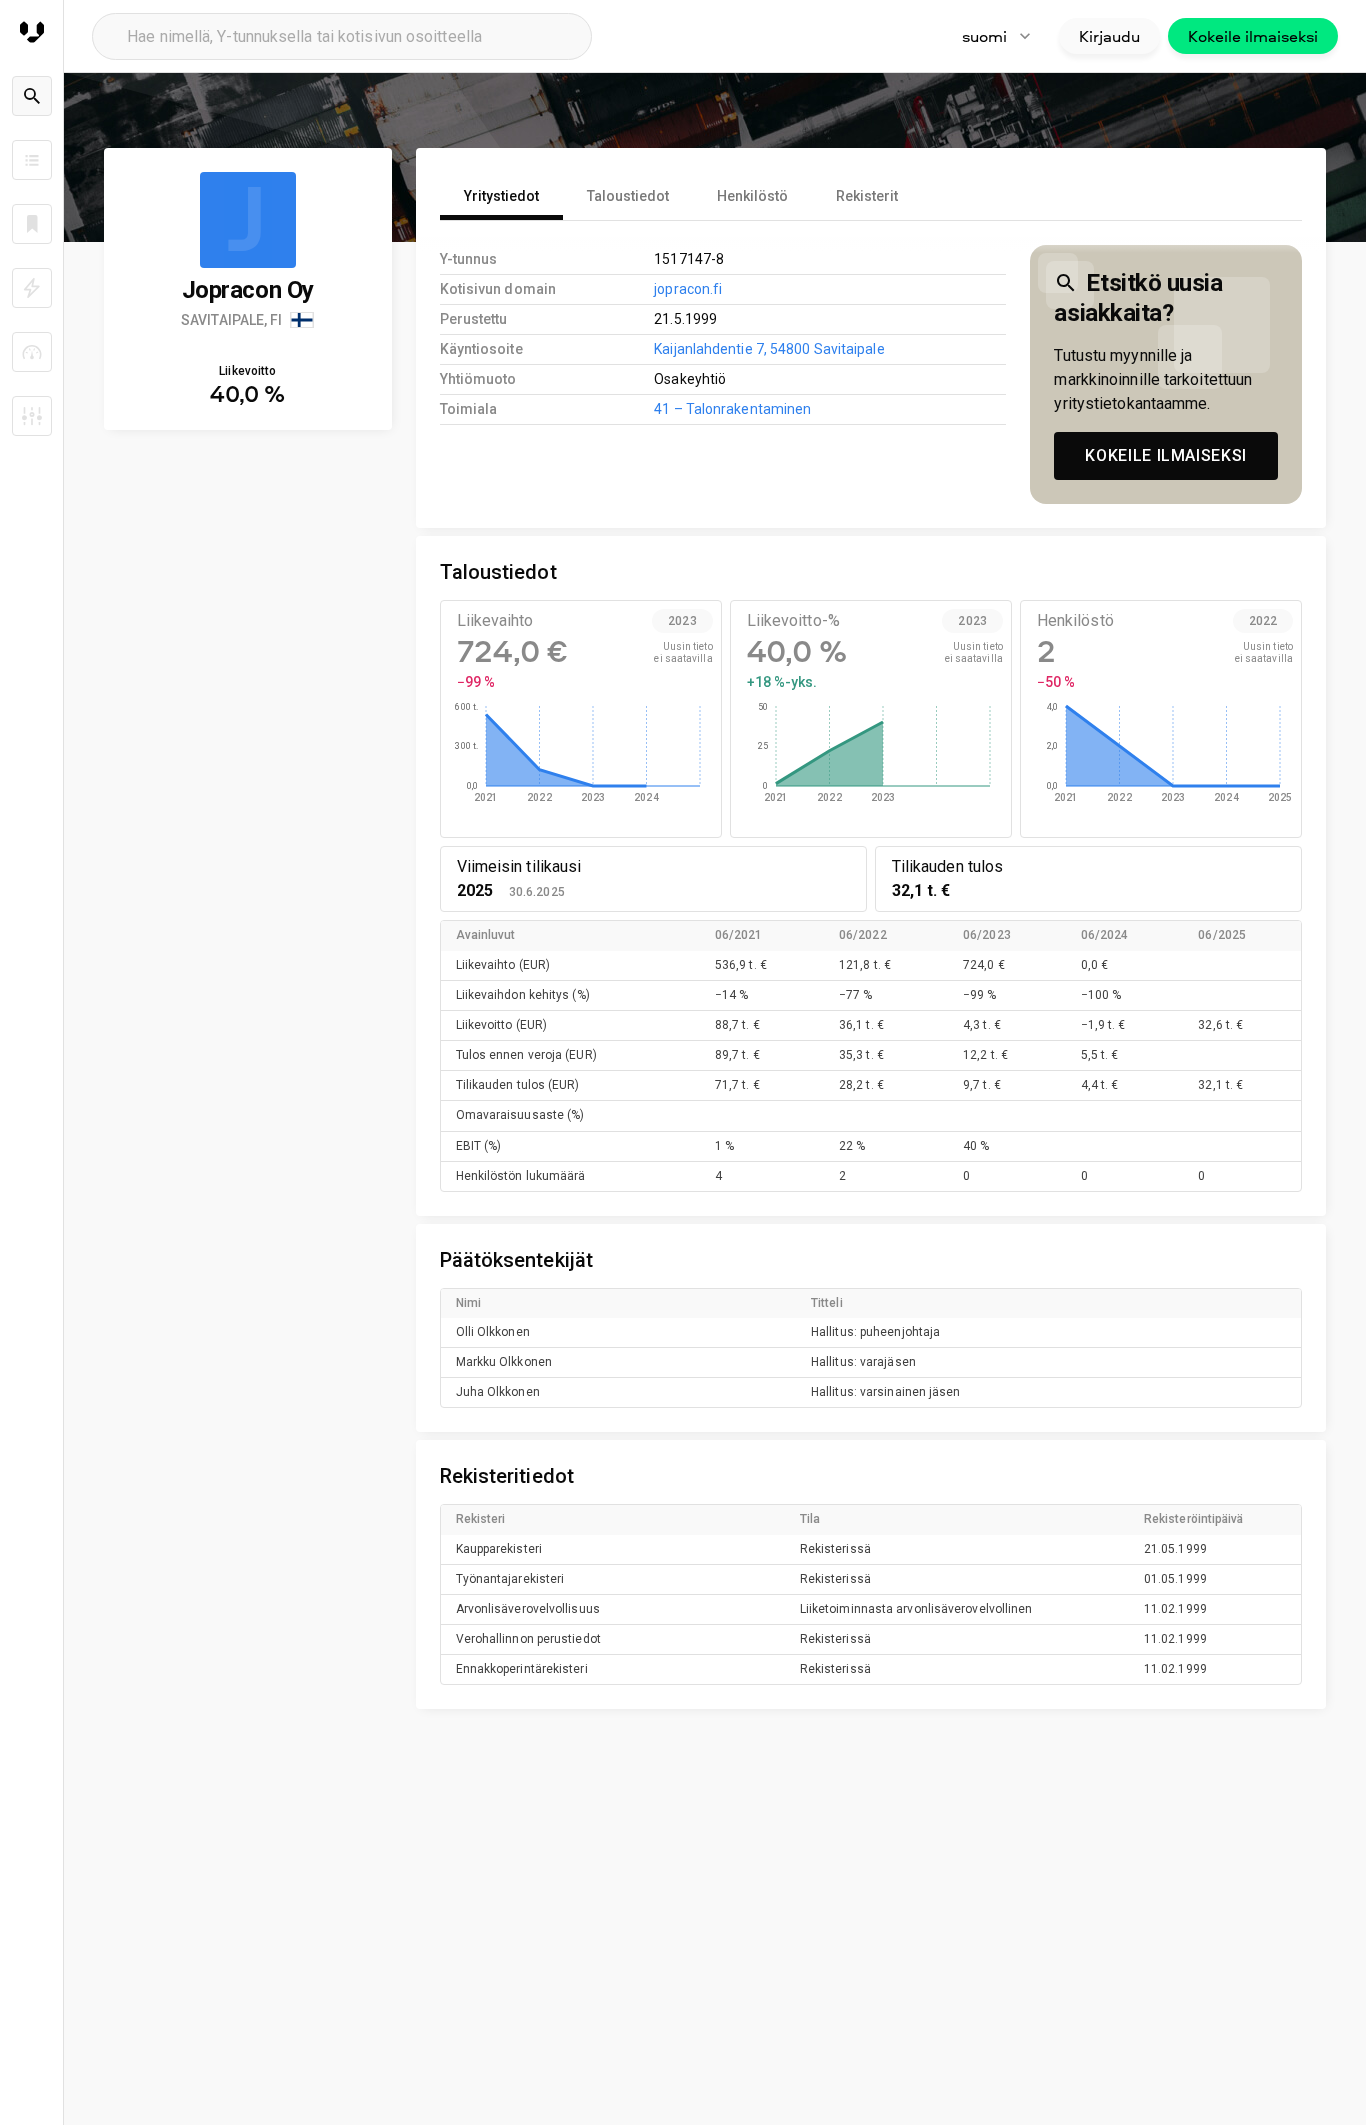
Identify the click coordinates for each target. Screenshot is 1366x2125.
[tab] (501, 196)
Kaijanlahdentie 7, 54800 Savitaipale (769, 349)
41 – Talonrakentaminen (732, 409)
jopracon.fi (688, 289)
